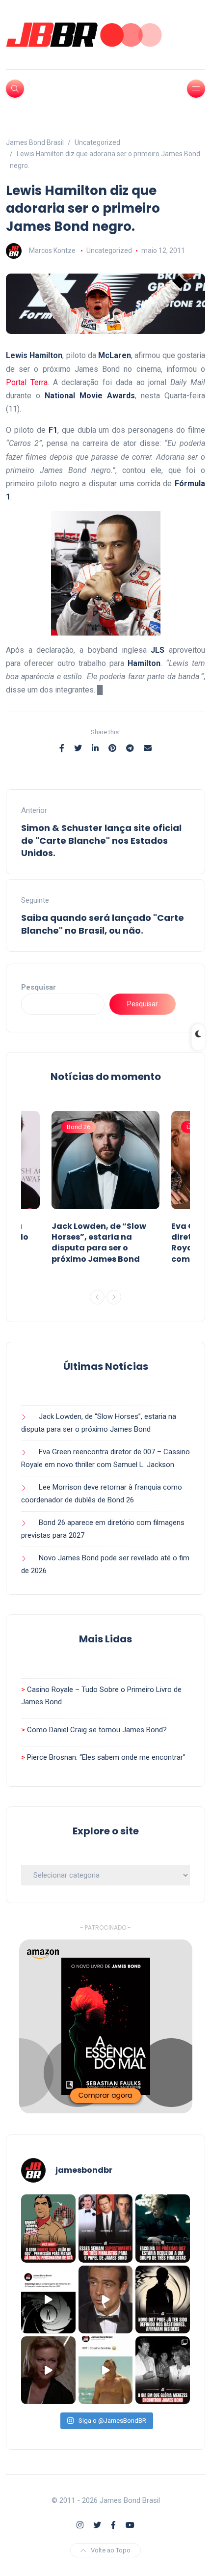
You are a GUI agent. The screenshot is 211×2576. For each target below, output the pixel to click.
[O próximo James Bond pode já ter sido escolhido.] (163, 2228)
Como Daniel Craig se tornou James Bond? (97, 1730)
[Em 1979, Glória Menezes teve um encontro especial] (163, 2370)
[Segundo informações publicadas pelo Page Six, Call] (106, 2228)
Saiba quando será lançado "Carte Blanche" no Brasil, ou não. (103, 924)
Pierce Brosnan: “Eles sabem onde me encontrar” (106, 1757)
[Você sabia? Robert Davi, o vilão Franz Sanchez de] (48, 2228)
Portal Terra (27, 382)
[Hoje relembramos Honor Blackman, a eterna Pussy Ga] (48, 2370)
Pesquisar (39, 987)
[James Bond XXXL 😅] (106, 2370)
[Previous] (97, 1297)
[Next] (114, 1297)
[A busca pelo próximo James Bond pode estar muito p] (163, 2299)
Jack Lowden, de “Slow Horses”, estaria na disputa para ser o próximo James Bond (99, 1243)
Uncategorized (109, 250)
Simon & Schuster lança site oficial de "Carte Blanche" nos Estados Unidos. (101, 840)
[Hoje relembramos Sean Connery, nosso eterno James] (106, 2299)
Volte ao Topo (111, 2550)
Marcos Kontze (52, 250)
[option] (105, 1190)
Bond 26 (79, 1127)
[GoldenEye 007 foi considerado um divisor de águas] (48, 2299)
